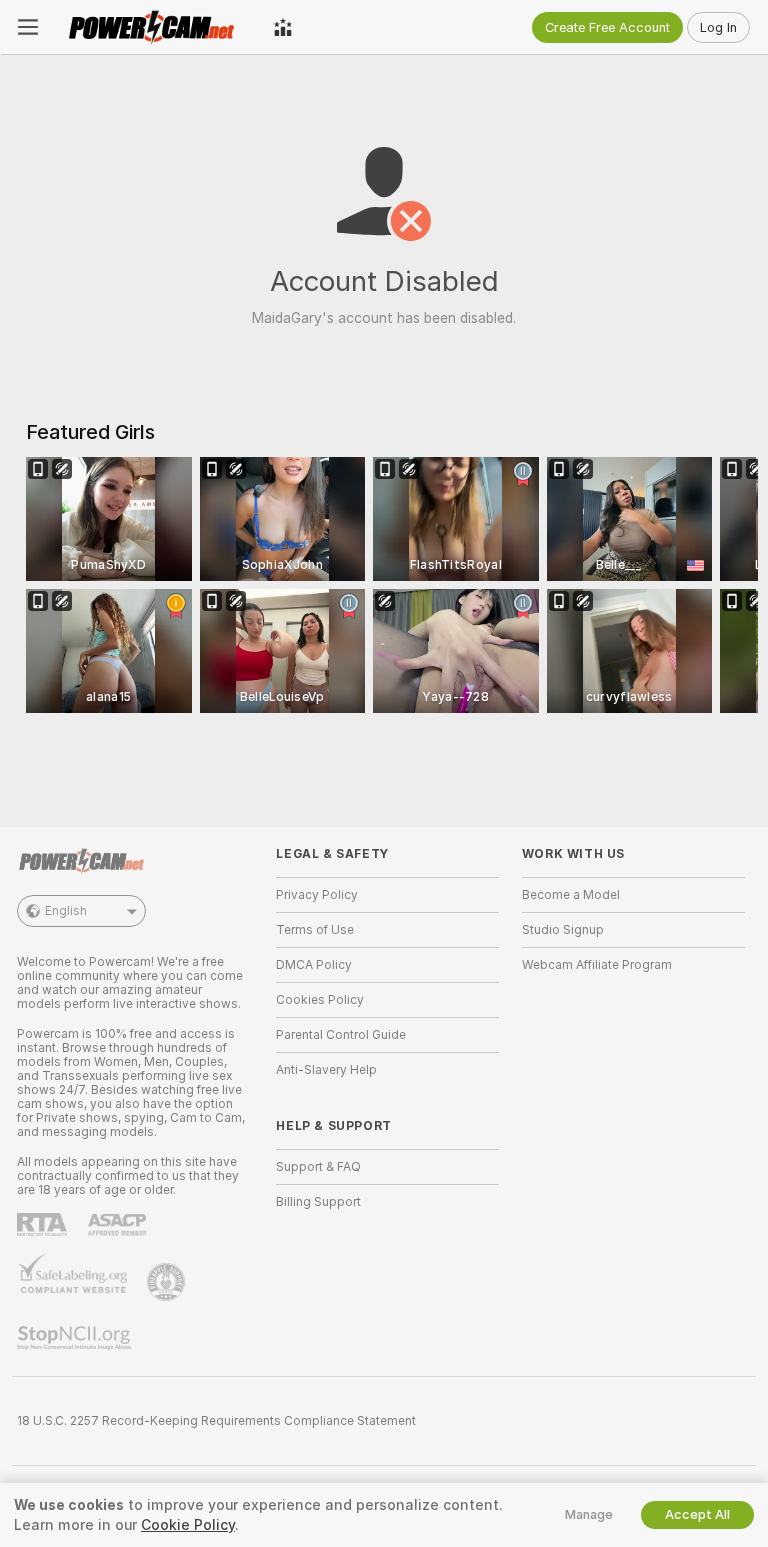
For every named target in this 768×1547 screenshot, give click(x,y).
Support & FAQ (318, 1167)
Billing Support (318, 1202)
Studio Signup (563, 930)
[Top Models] (283, 27)
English (66, 911)
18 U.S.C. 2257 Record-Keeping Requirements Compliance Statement (216, 1421)
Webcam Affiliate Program (597, 965)
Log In (718, 27)
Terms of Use (315, 930)
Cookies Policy (320, 1000)
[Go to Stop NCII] (76, 1338)
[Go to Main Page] (156, 27)
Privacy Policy (317, 895)
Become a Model (571, 895)
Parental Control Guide (341, 1035)
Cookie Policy (188, 1525)
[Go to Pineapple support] (168, 1282)
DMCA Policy (314, 965)
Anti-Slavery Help (326, 1070)
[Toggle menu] (28, 27)
